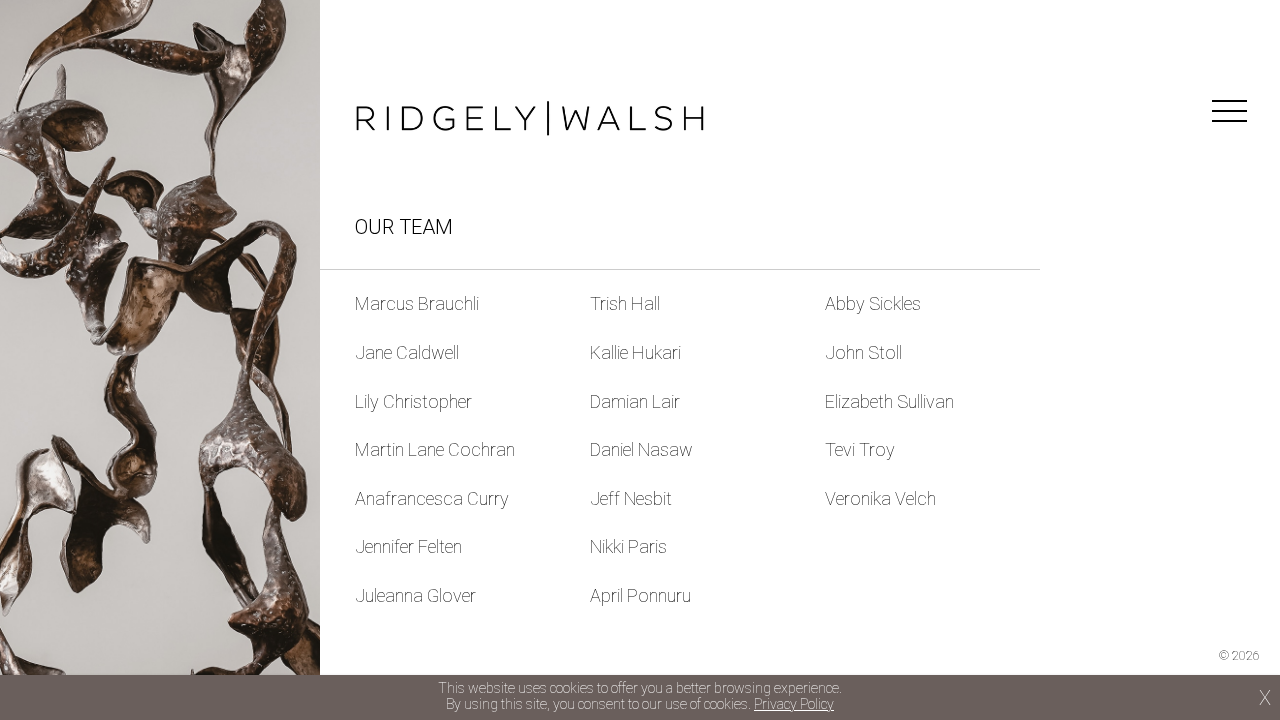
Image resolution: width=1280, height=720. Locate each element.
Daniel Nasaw (641, 450)
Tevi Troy (860, 450)
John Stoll (863, 352)
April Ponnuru (640, 595)
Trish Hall (625, 304)
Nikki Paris (628, 547)
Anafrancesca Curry (432, 498)
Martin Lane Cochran (435, 450)
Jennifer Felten (408, 547)
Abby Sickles (873, 304)
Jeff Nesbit (631, 498)
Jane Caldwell (407, 352)
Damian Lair (635, 401)
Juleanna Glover (415, 595)
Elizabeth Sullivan (889, 401)
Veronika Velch (880, 498)
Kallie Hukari (635, 352)
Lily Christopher (413, 401)
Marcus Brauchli (417, 304)
